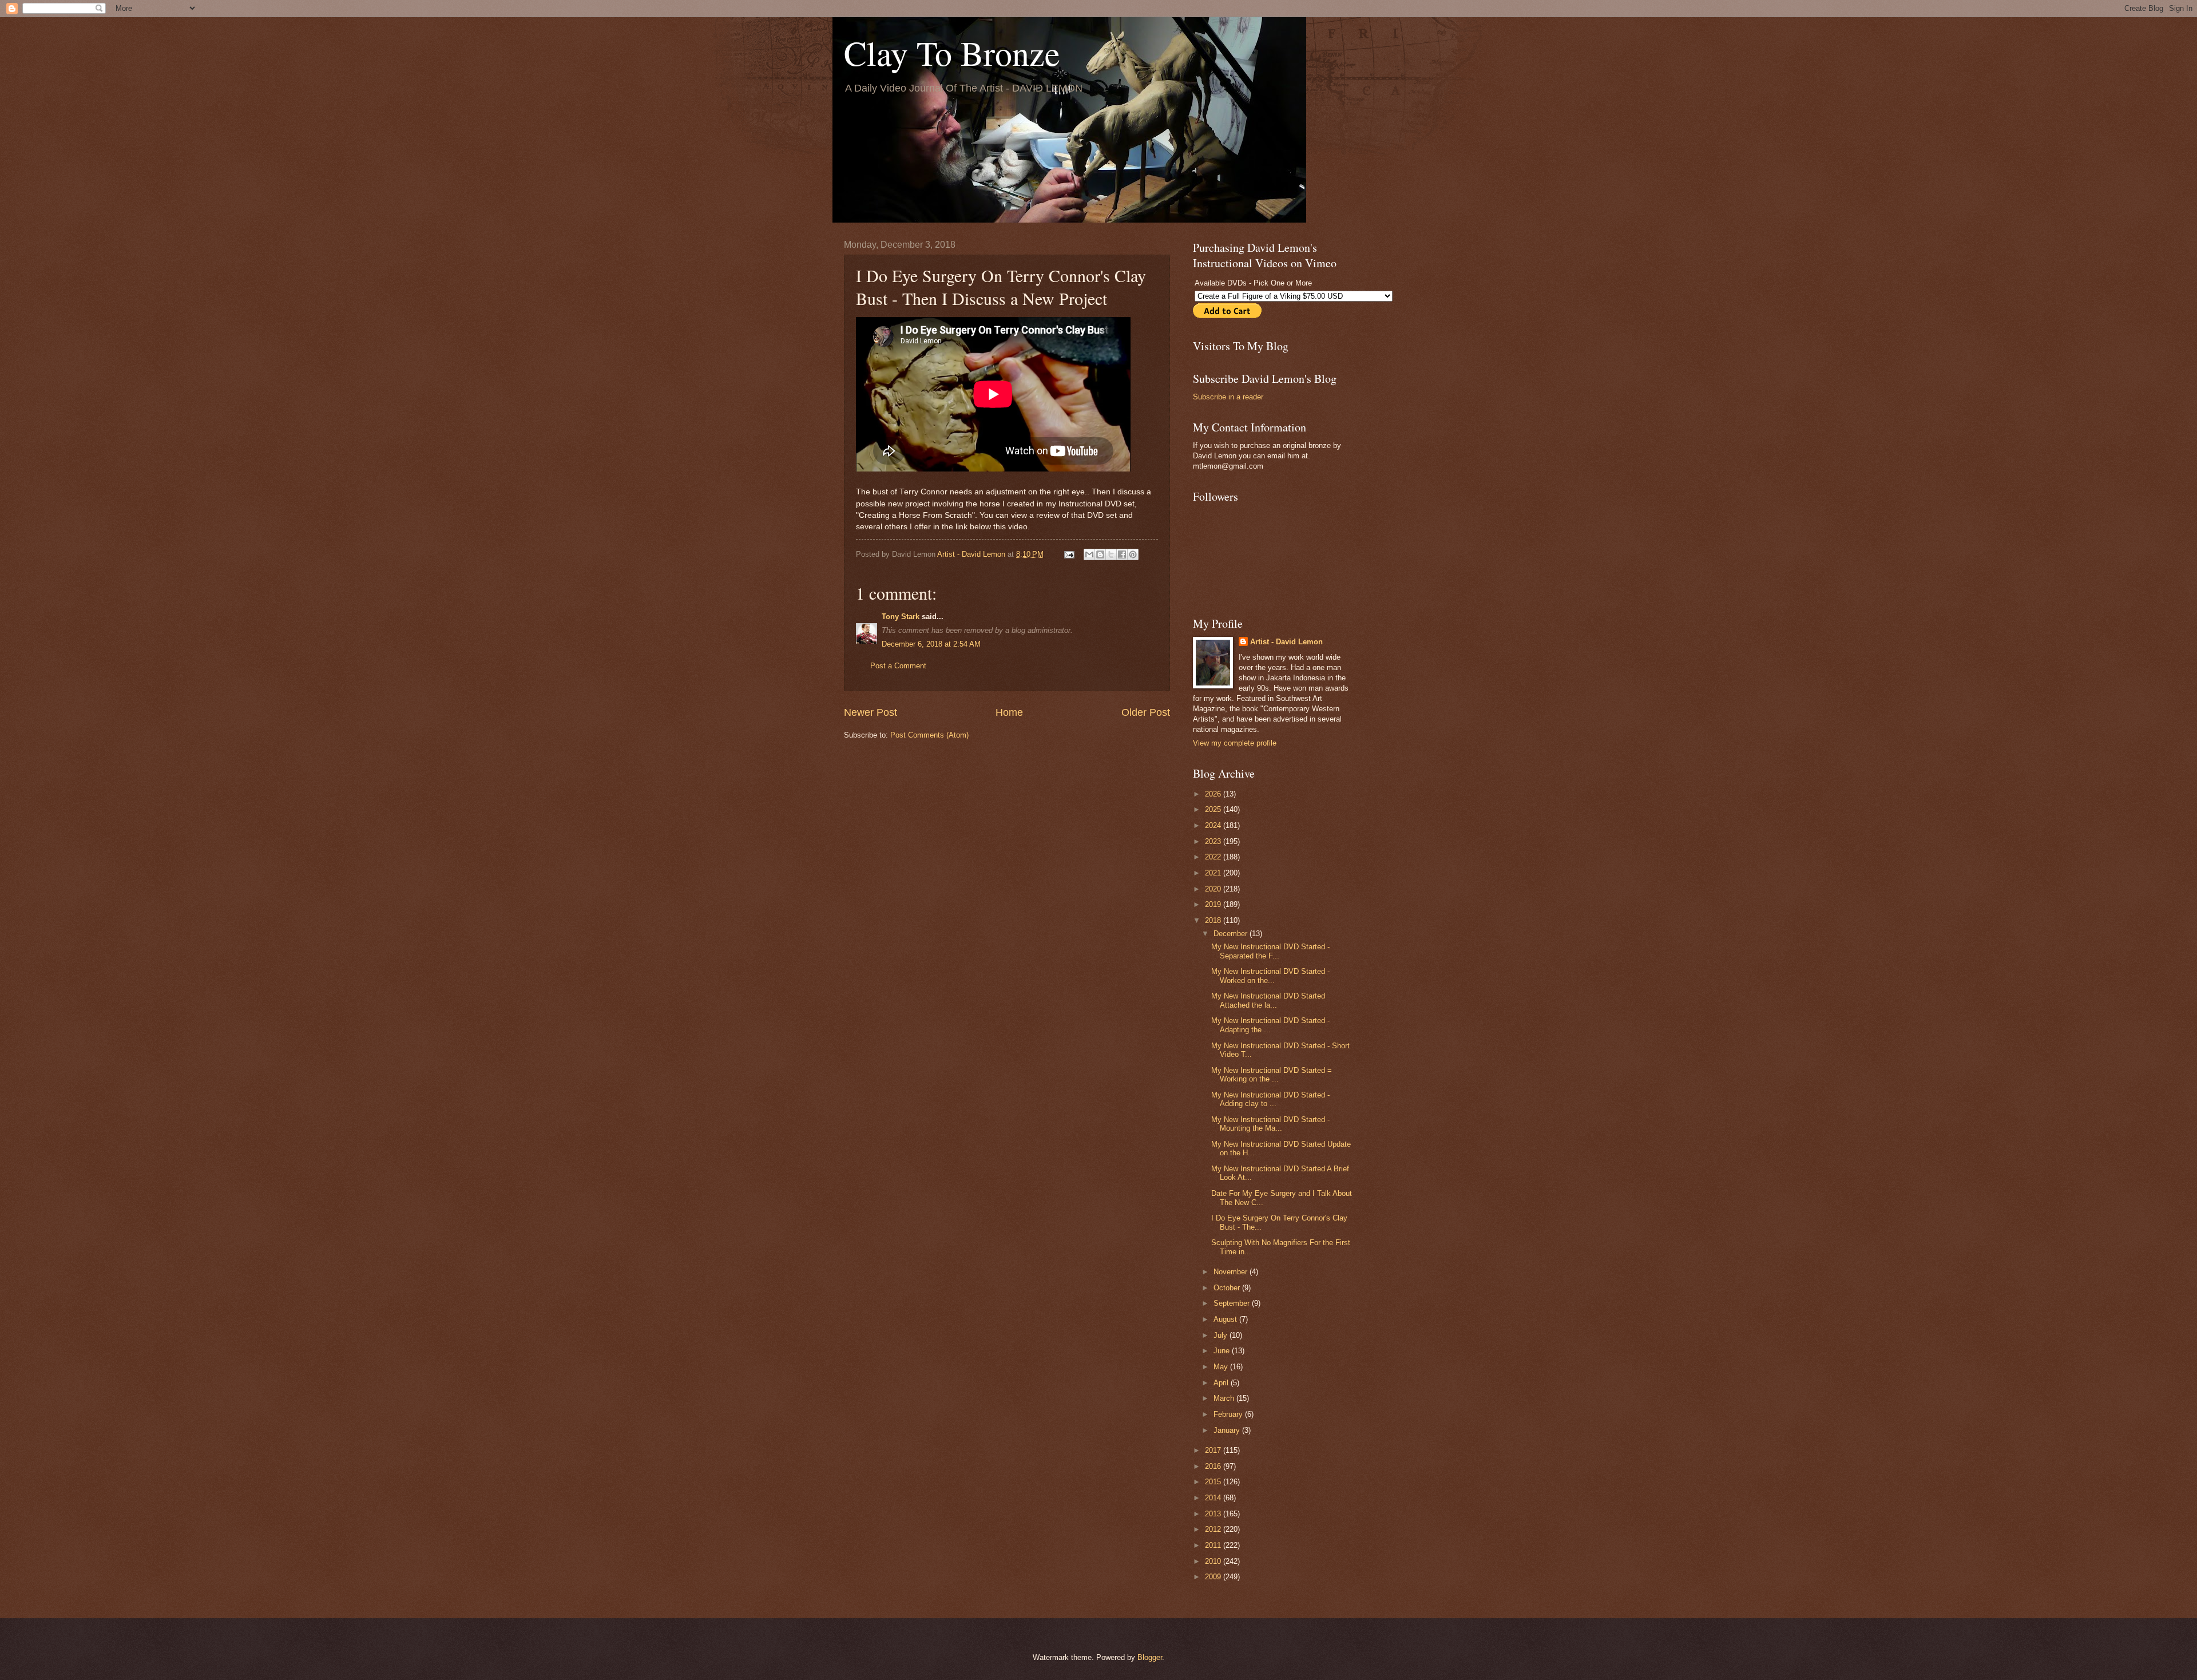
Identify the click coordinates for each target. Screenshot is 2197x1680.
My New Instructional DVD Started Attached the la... (1268, 1000)
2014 (1214, 1498)
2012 (1214, 1529)
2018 (1214, 920)
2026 (1214, 794)
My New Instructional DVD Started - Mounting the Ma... (1270, 1124)
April (1222, 1383)
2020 (1214, 889)
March (1225, 1398)
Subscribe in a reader (1228, 397)
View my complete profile (1235, 743)
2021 (1214, 873)
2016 (1214, 1466)
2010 (1214, 1561)
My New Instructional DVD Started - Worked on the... (1270, 976)
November (1232, 1272)
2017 (1214, 1450)
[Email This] (1089, 554)
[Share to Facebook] (1122, 554)
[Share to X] (1111, 554)
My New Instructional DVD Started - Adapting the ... (1270, 1025)
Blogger (1150, 1657)
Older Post (1146, 712)
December (1232, 934)
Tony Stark (901, 617)
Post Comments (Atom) (929, 735)
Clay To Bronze (952, 53)
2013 (1214, 1514)
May (1222, 1367)
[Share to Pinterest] (1133, 554)
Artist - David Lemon (1286, 642)
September (1233, 1303)
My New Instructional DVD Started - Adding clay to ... (1270, 1099)
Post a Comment (898, 666)
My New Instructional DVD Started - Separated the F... (1270, 951)
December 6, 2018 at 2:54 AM (931, 644)
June (1223, 1351)
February (1229, 1414)
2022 (1214, 857)
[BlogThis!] (1100, 554)
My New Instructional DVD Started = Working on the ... (1272, 1075)
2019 (1214, 904)
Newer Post (871, 712)
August (1226, 1319)
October (1228, 1288)
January (1228, 1430)
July (1222, 1335)
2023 (1214, 841)
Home (1009, 712)
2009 (1214, 1577)
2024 (1214, 825)
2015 (1214, 1482)
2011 (1214, 1545)
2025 (1214, 809)
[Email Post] (1069, 554)
